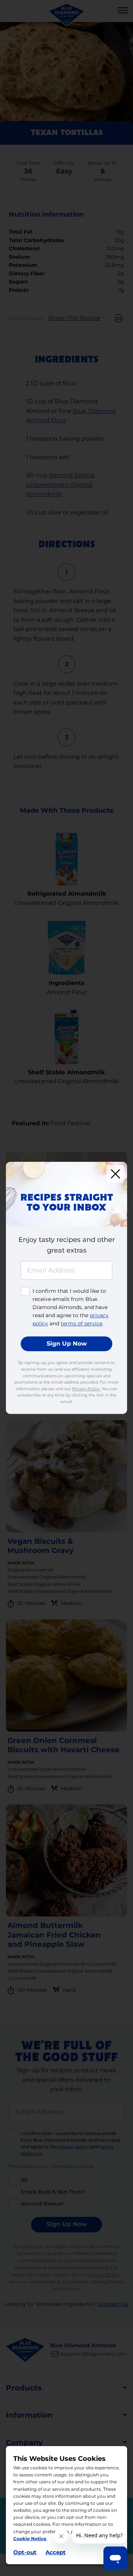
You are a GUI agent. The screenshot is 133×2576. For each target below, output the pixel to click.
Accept (56, 2552)
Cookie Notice (30, 2539)
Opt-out (25, 2552)
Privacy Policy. (86, 1389)
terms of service (81, 1324)
